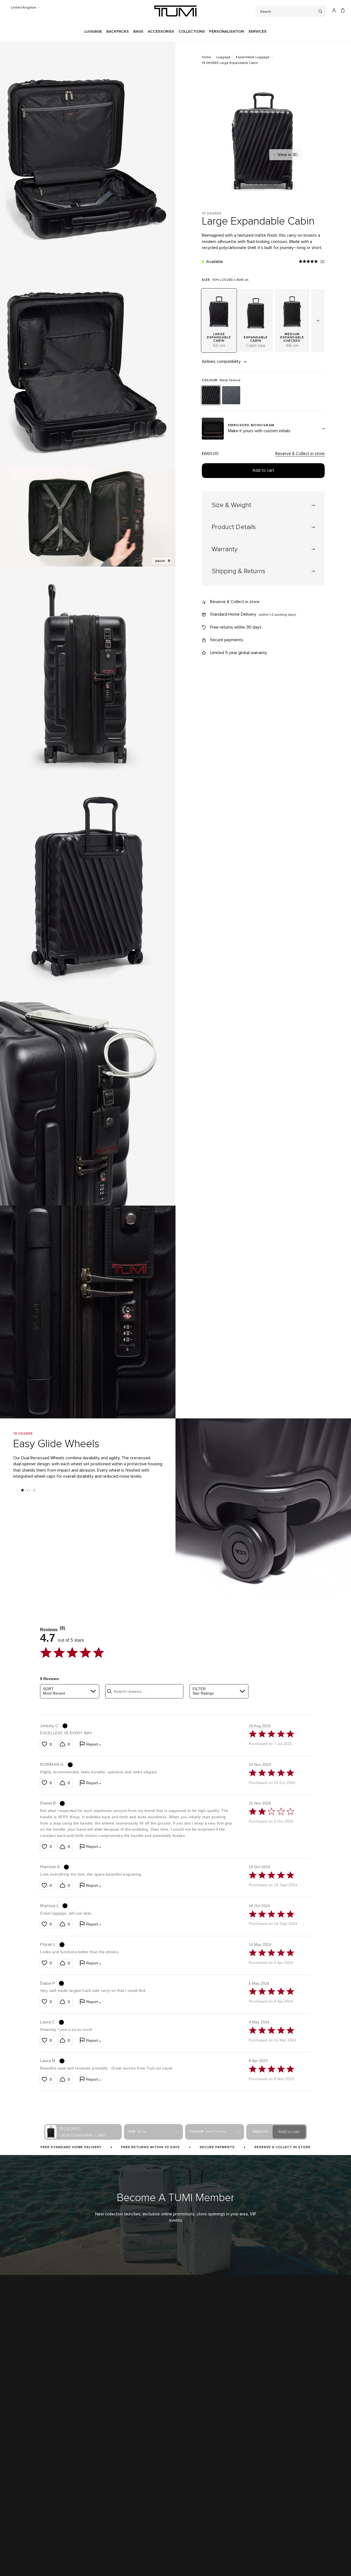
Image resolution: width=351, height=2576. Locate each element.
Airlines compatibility (222, 361)
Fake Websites (17, 2489)
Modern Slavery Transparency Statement (37, 2499)
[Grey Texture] (231, 395)
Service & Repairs (134, 2468)
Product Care (130, 2499)
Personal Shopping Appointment (320, 2447)
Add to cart (263, 470)
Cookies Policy (113, 2561)
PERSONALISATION (227, 32)
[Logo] (175, 11)
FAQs (124, 2510)
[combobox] (70, 1691)
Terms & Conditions (21, 2561)
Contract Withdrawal (174, 2561)
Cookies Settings (142, 2561)
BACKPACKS (118, 32)
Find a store (15, 2458)
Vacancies (13, 2510)
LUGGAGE (93, 32)
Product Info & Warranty (138, 2489)
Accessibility (73, 2561)
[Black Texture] (211, 395)
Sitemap (92, 2561)
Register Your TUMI (229, 2468)
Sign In (219, 2447)
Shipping (127, 2447)
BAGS (138, 32)
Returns (126, 2458)
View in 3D (288, 155)
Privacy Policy (49, 2561)
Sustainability (16, 2479)
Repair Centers (132, 2479)
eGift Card (128, 2531)
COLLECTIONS (192, 32)
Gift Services (130, 2520)
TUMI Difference (18, 2447)
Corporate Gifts (17, 2468)
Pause (160, 561)
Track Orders (224, 2458)
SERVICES (257, 32)
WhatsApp (303, 2468)
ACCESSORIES (161, 32)
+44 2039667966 (308, 2458)
